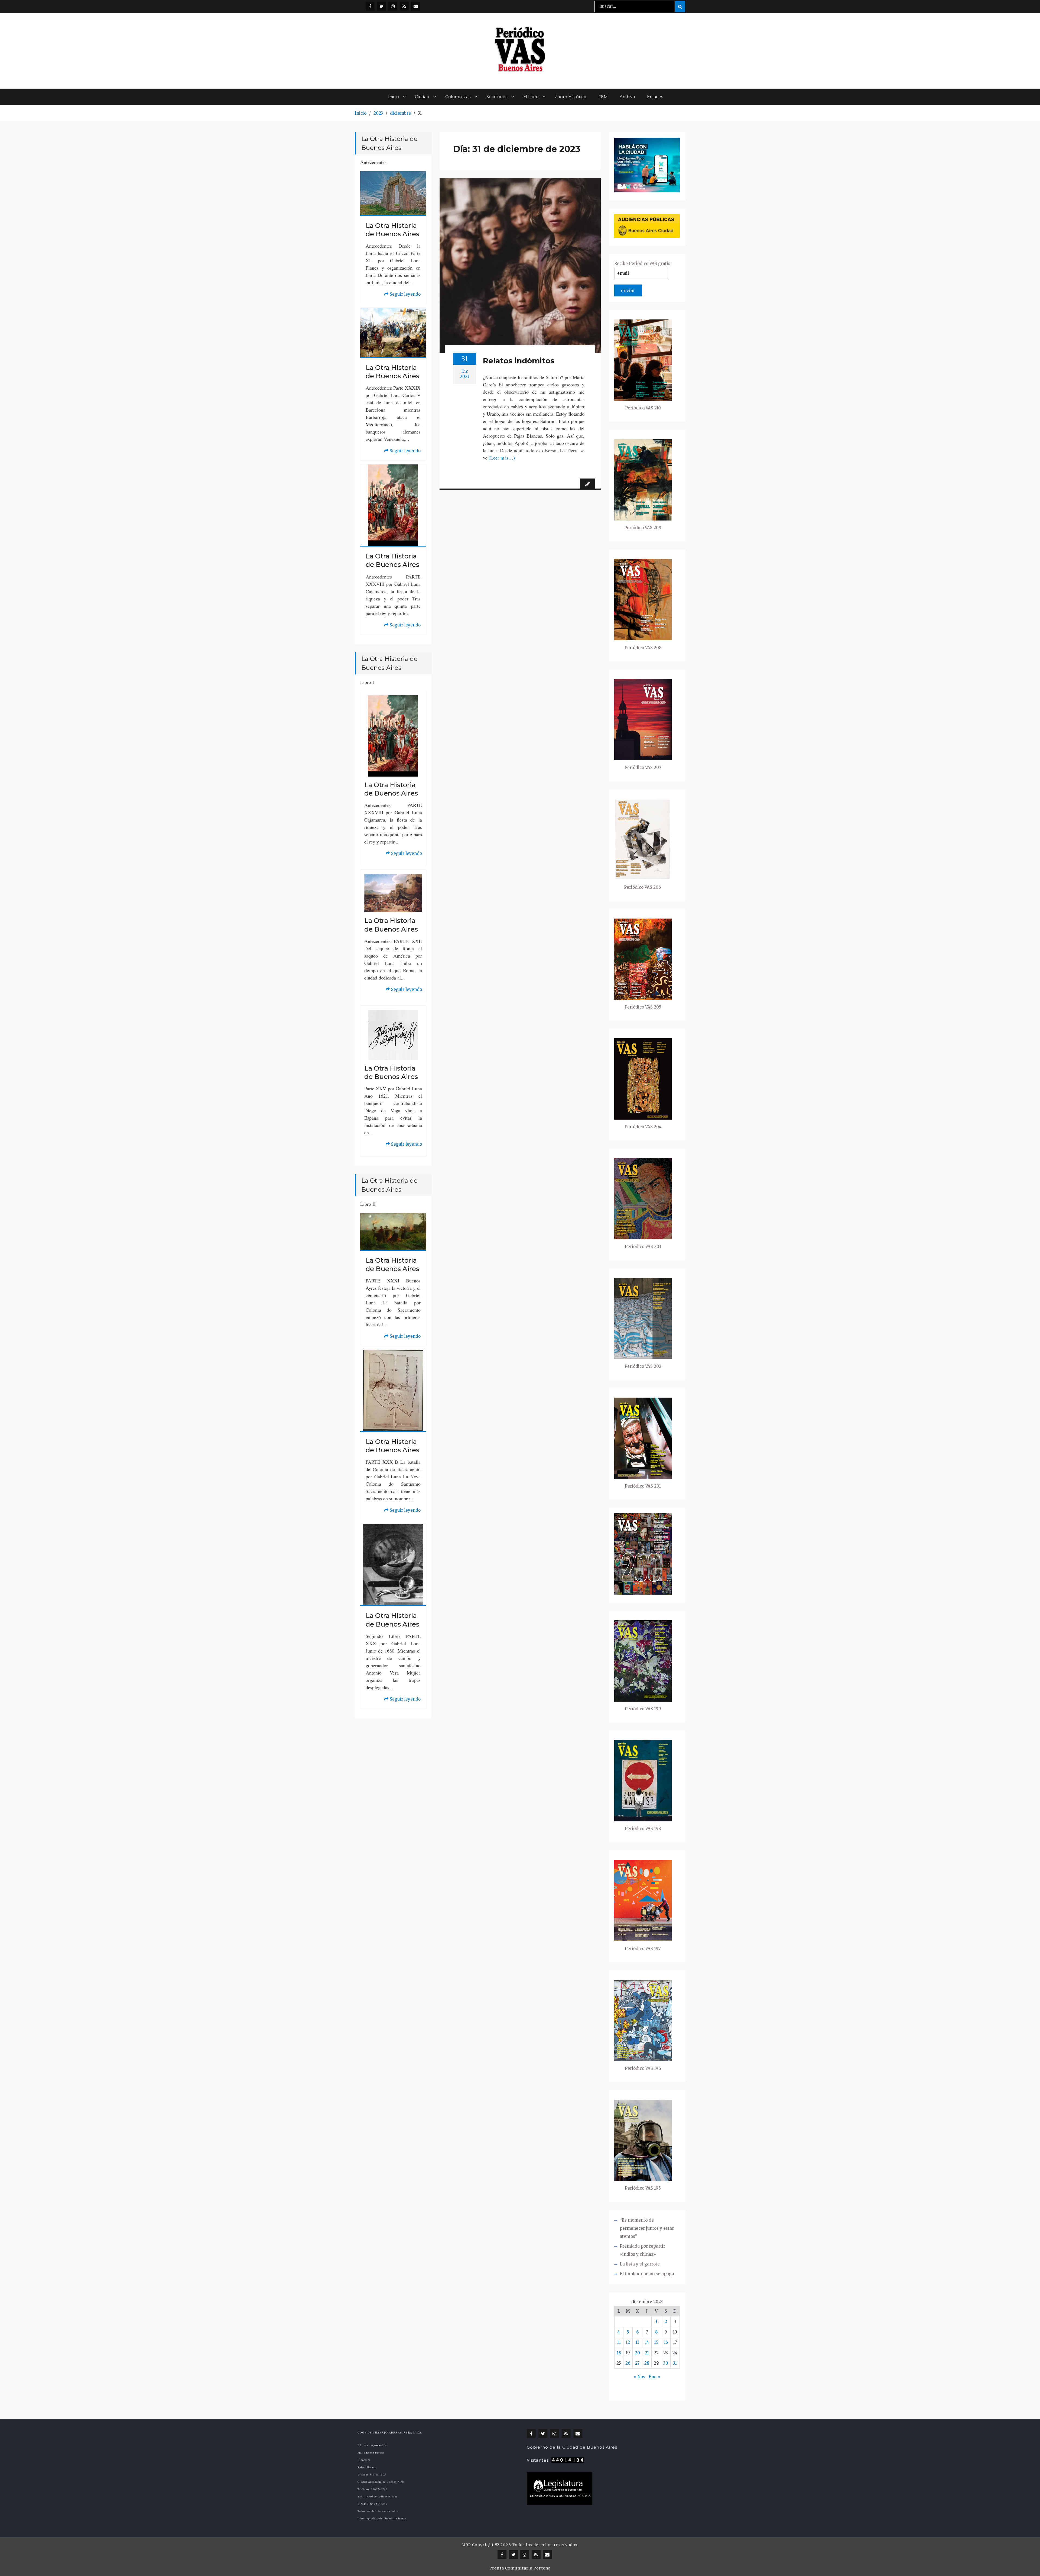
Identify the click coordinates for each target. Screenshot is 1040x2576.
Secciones (497, 97)
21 (647, 2353)
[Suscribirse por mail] (416, 6)
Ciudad (422, 97)
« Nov (640, 2377)
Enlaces (655, 97)
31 (675, 2363)
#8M (603, 97)
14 (647, 2342)
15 (656, 2342)
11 (619, 2342)
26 (628, 2363)
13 (637, 2342)
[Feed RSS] (404, 6)
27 (637, 2363)
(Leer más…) (502, 458)
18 (619, 2353)
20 (637, 2353)
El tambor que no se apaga (647, 2274)
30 (666, 2363)
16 (666, 2342)
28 (647, 2363)
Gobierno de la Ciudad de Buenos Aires (572, 2447)
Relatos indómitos (519, 361)
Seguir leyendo (402, 295)
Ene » (654, 2377)
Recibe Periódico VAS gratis (642, 264)
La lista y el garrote (640, 2264)
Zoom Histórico (571, 97)
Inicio (394, 97)
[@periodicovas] (370, 6)
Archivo (627, 97)
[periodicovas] (393, 6)
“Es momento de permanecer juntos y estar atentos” (647, 2228)
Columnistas (458, 97)
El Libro (531, 97)
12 (628, 2342)
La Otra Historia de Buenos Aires (392, 230)
